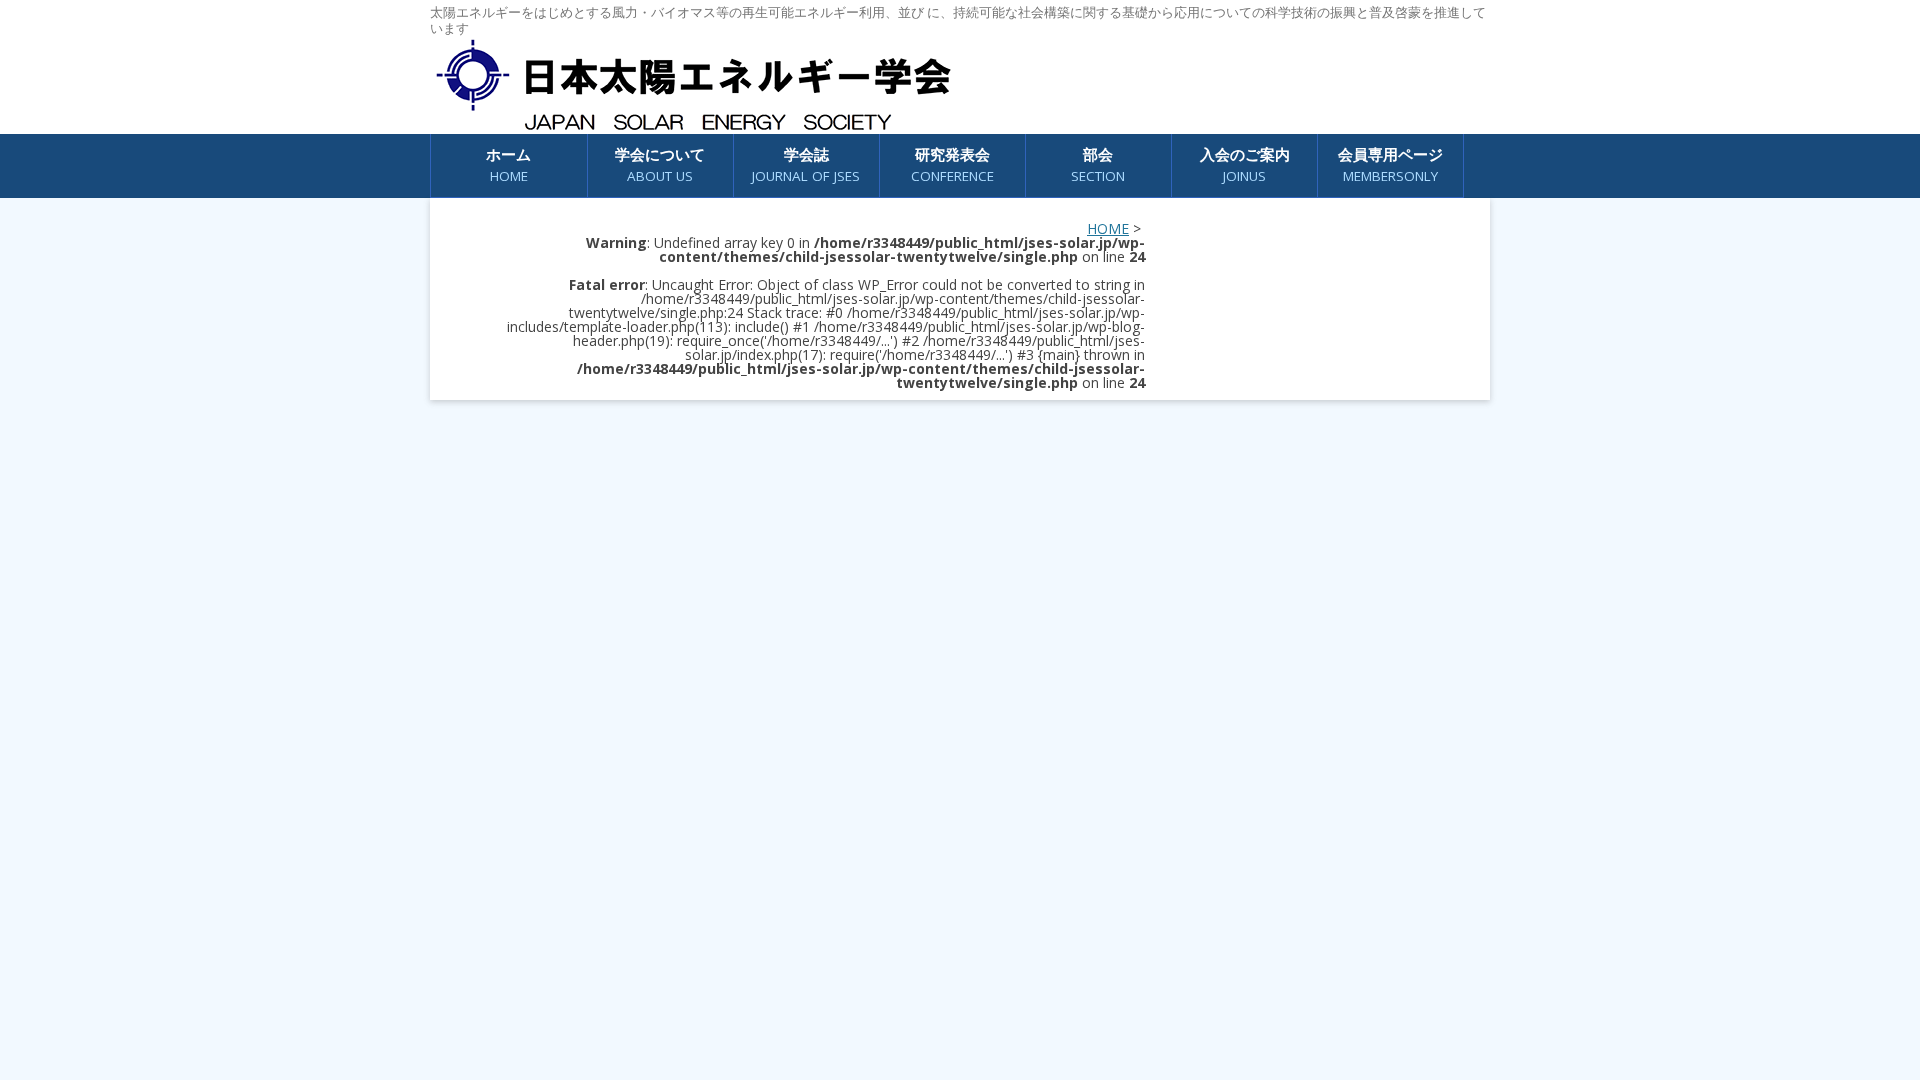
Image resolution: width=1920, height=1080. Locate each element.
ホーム (508, 164)
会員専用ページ (1390, 164)
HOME (1108, 228)
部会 (1098, 164)
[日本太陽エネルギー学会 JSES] (693, 85)
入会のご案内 (1245, 164)
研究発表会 (952, 164)
